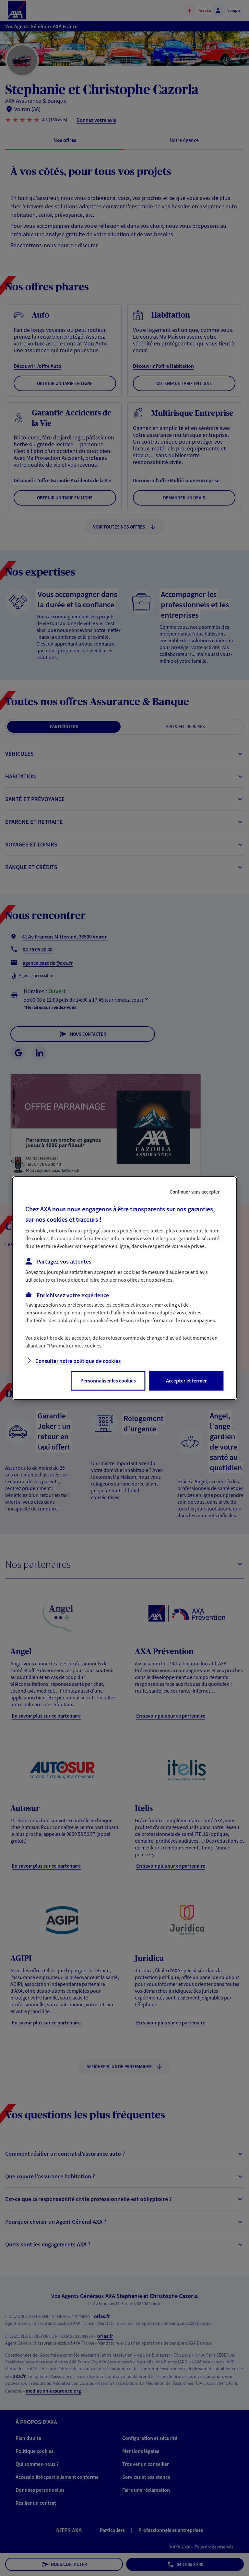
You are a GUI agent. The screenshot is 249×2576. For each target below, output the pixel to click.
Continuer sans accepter (195, 1191)
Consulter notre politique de (78, 1361)
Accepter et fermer (186, 1381)
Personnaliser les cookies (108, 1381)
